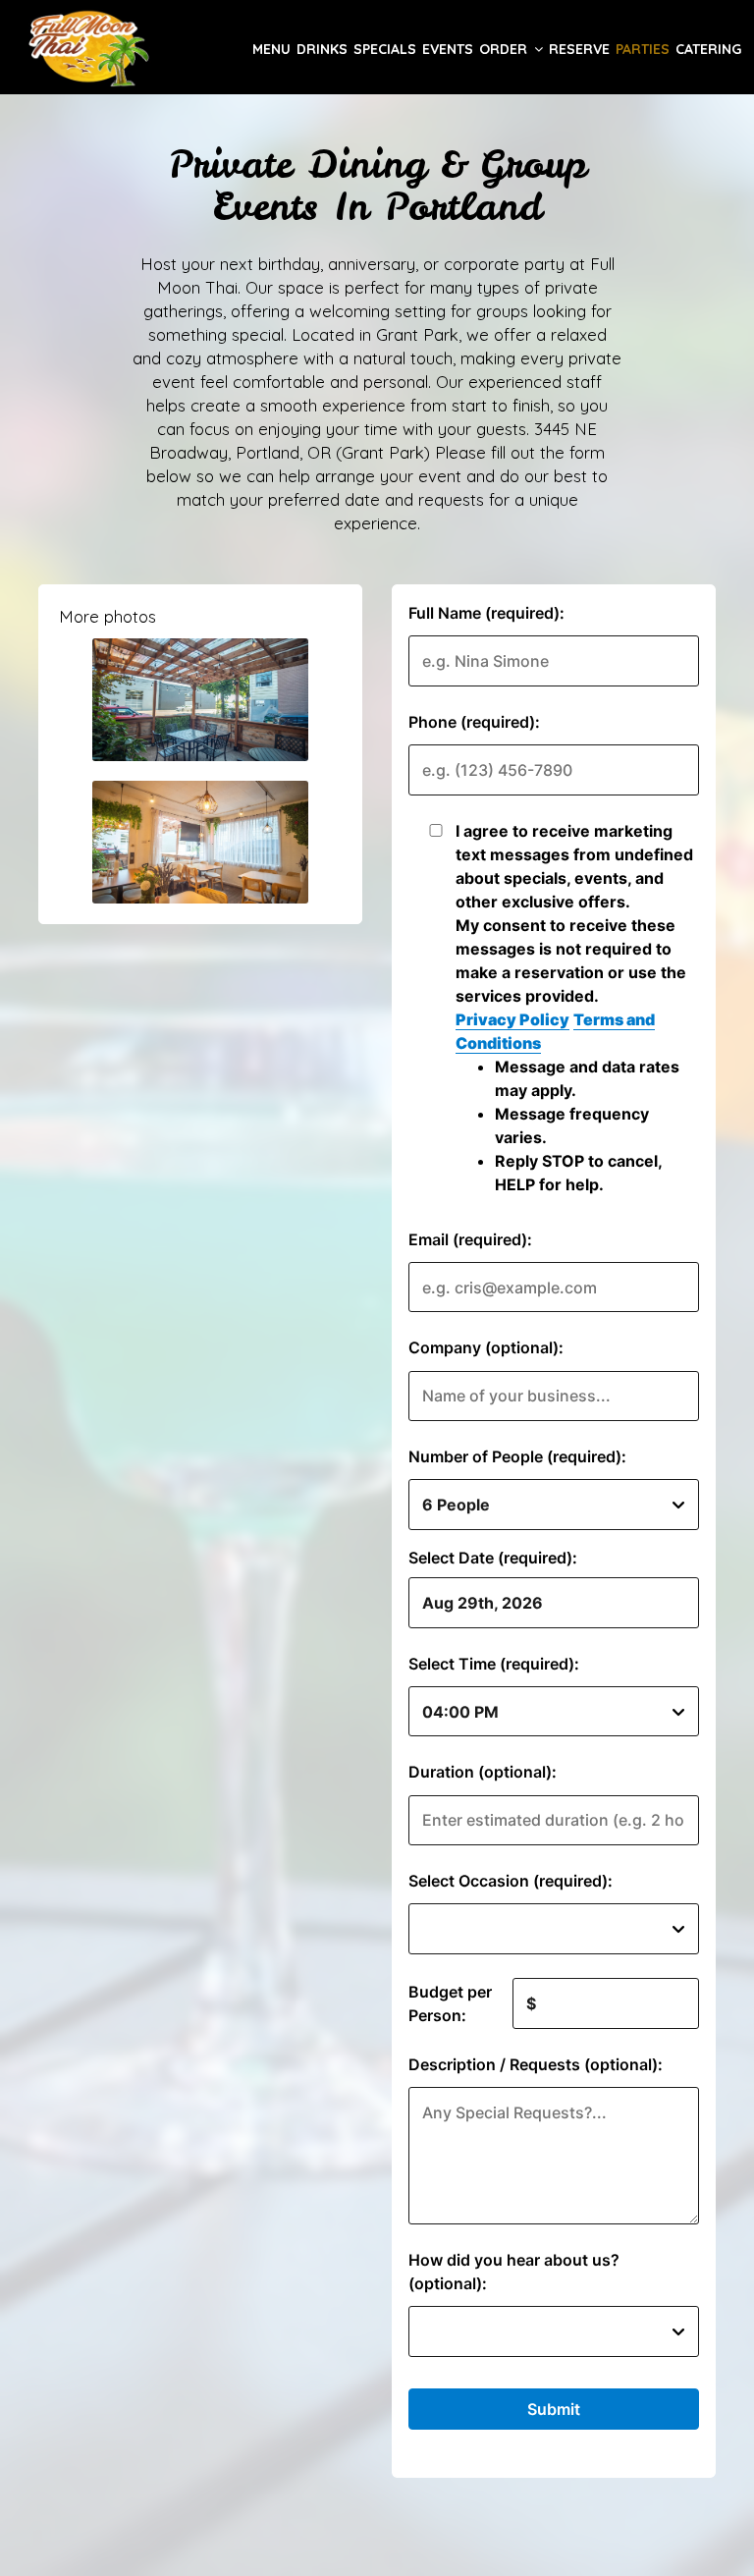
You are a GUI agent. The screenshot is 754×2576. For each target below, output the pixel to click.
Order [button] (505, 49)
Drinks (322, 49)
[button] (200, 700)
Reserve (579, 49)
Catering (708, 49)
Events (448, 49)
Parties (643, 49)
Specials (385, 49)
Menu (271, 49)
